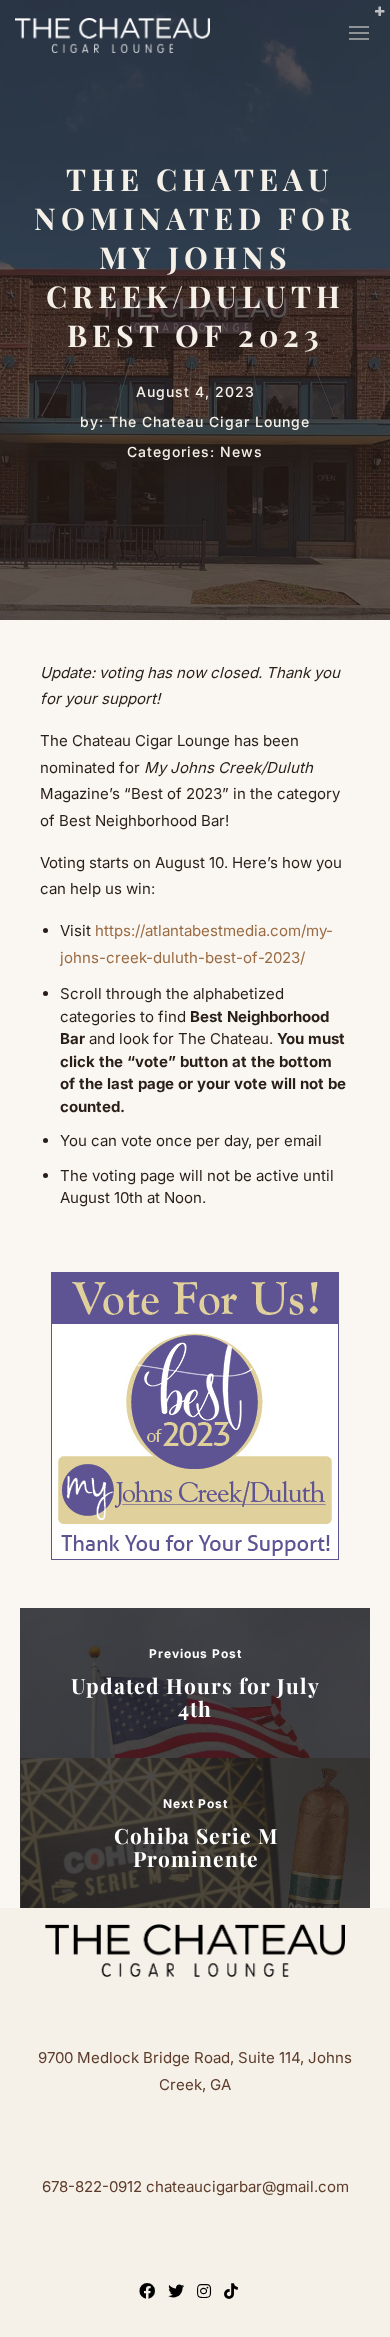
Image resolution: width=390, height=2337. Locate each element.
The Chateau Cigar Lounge (209, 421)
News (241, 451)
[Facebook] (151, 2293)
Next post (195, 1803)
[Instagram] (208, 2293)
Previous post (195, 1653)
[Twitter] (180, 2293)
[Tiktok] (235, 2293)
